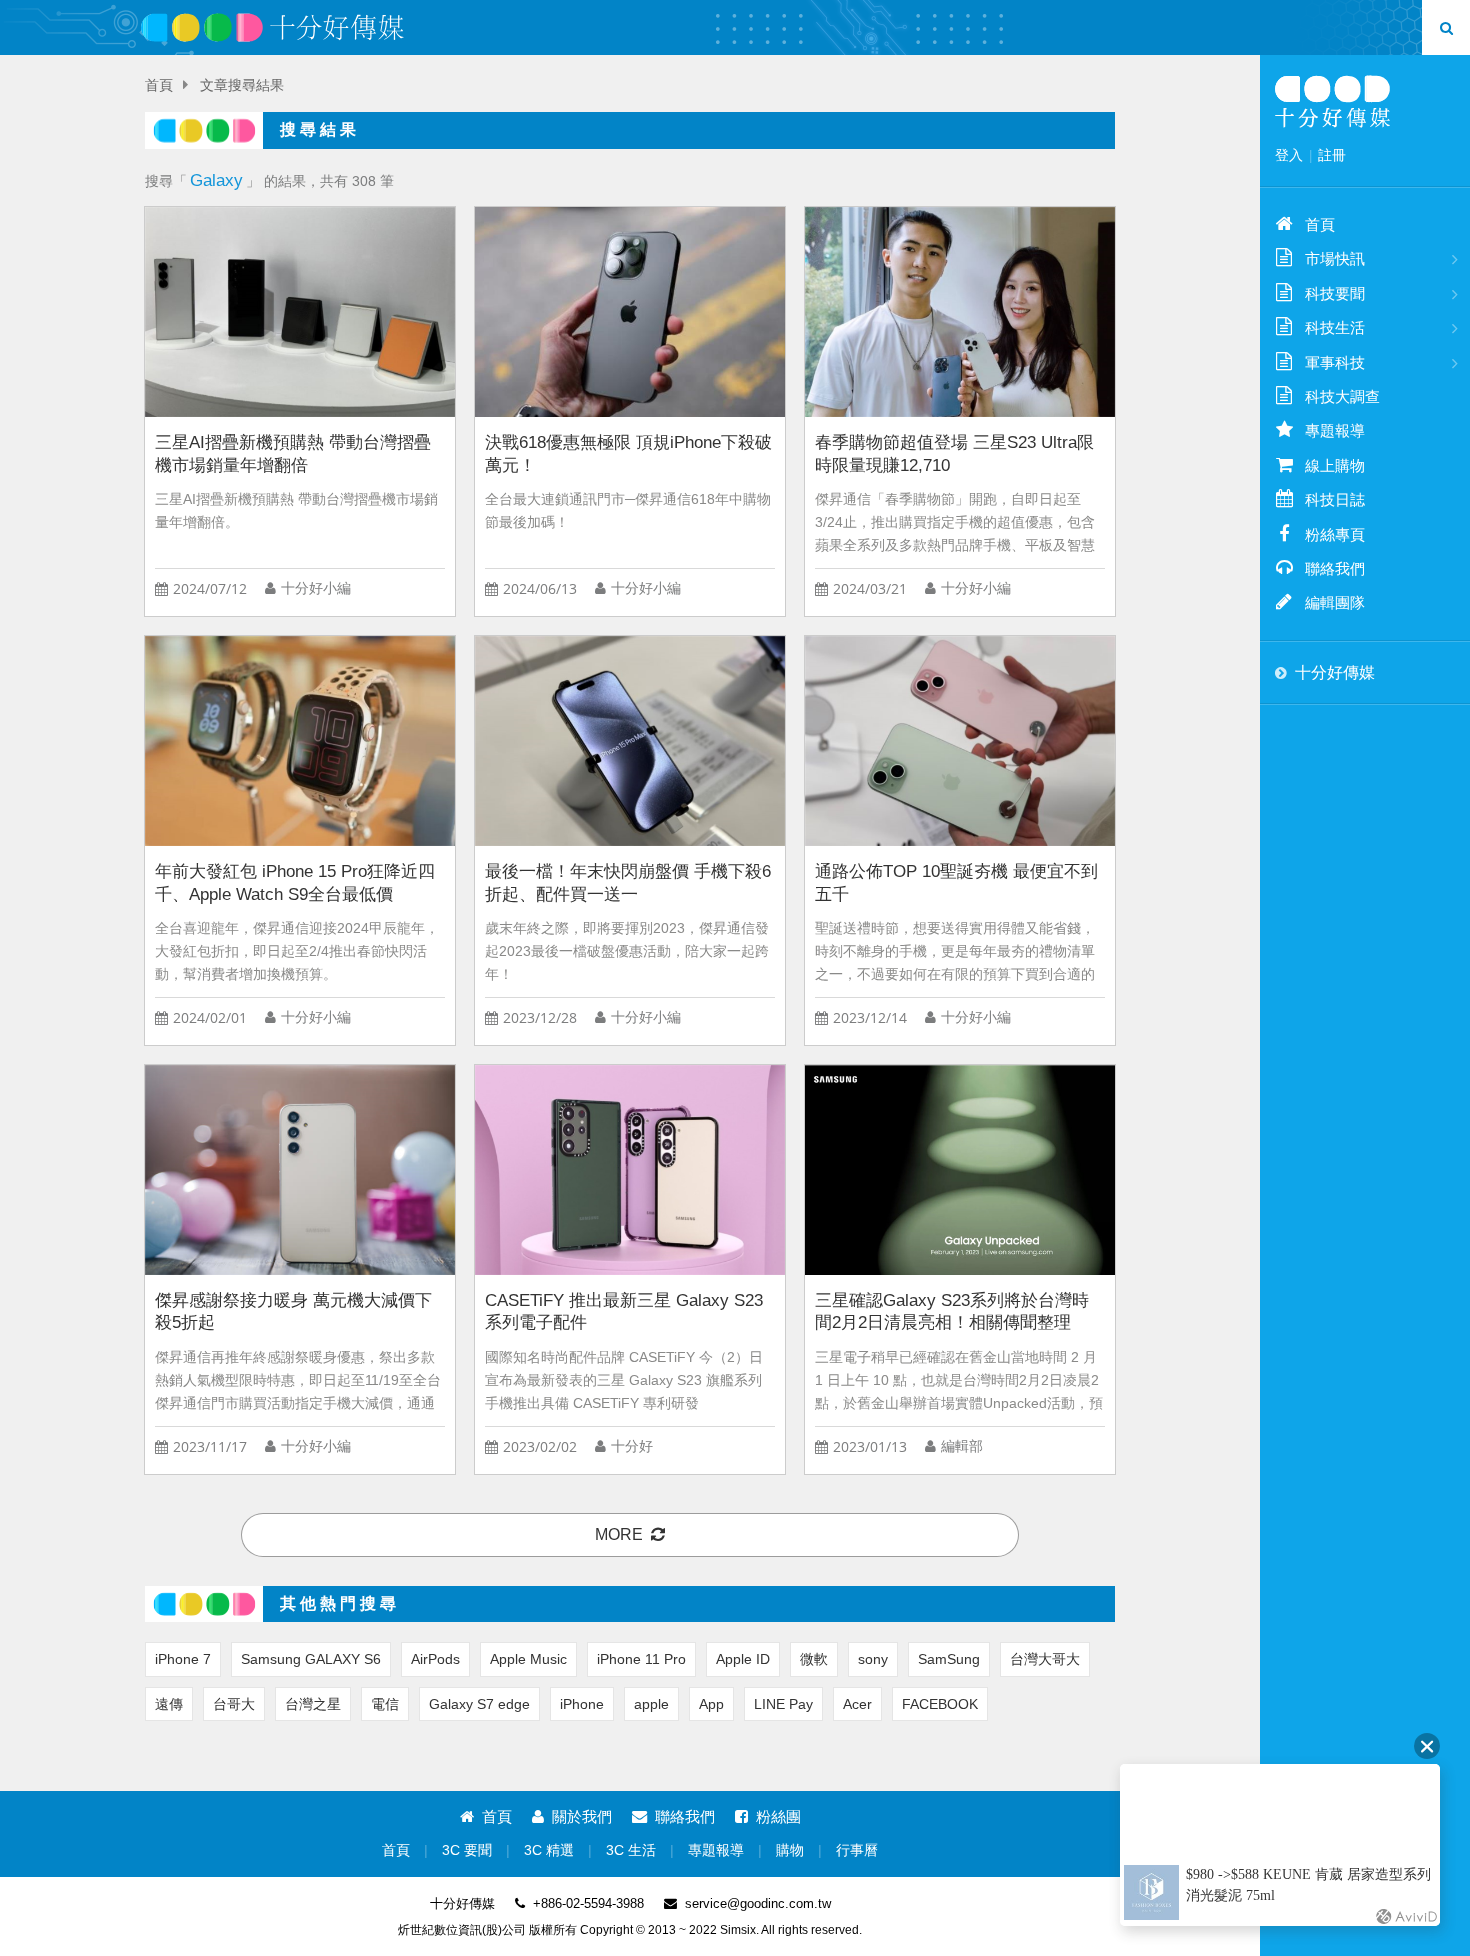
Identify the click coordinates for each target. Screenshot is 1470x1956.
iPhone (582, 1704)
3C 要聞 (467, 1850)
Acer (857, 1704)
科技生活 (1335, 327)
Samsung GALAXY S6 (311, 1659)
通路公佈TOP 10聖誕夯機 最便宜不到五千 (956, 883)
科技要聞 (1335, 293)
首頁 (159, 85)
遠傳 (169, 1704)
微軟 (814, 1659)
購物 (790, 1850)
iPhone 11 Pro (641, 1659)
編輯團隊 (1335, 602)
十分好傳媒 (1335, 672)
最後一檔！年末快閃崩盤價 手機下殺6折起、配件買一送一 (628, 883)
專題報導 (716, 1850)
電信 (385, 1704)
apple (651, 1704)
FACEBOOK (940, 1704)
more (619, 1534)
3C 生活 (631, 1850)
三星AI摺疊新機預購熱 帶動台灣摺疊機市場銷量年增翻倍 (293, 454)
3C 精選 (549, 1850)
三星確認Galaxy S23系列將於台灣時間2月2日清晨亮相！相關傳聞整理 (952, 1312)
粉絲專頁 (1335, 534)
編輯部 (962, 1446)
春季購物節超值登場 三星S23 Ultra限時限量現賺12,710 (954, 454)
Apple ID (743, 1659)
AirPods (435, 1659)
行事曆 (857, 1850)
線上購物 (1335, 465)
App (711, 1704)
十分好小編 (316, 588)
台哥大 (234, 1704)
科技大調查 (1342, 396)
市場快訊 (1335, 258)
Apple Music (528, 1659)
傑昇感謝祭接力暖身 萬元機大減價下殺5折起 (293, 1312)
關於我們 (582, 1816)
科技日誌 (1335, 499)
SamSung (949, 1659)
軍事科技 (1335, 362)
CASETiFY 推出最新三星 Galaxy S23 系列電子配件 (624, 1312)
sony (873, 1659)
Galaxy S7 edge (479, 1704)
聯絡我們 (685, 1816)
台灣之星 (313, 1704)
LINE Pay (783, 1704)
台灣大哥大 (1045, 1659)
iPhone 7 (183, 1659)
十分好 (632, 1446)
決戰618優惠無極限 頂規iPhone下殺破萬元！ (628, 454)
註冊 (1332, 155)
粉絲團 (778, 1816)
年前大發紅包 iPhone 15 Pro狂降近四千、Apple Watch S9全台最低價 (295, 883)
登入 (1289, 155)
